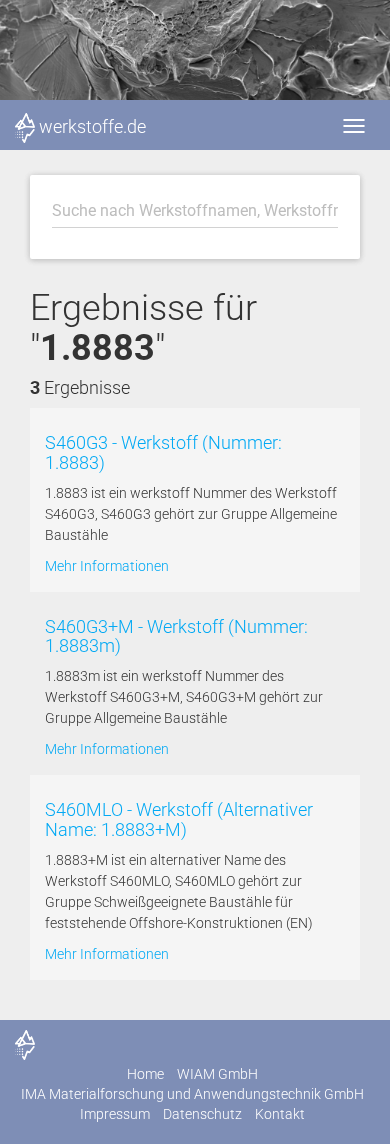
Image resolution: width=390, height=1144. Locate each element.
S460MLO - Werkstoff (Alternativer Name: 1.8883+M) (179, 819)
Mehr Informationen (107, 566)
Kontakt (280, 1114)
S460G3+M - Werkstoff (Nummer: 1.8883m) (176, 636)
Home (145, 1074)
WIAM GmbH (217, 1074)
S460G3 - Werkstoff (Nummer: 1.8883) (163, 452)
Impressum (115, 1114)
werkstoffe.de (92, 126)
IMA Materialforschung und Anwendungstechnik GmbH (192, 1094)
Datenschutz (202, 1114)
